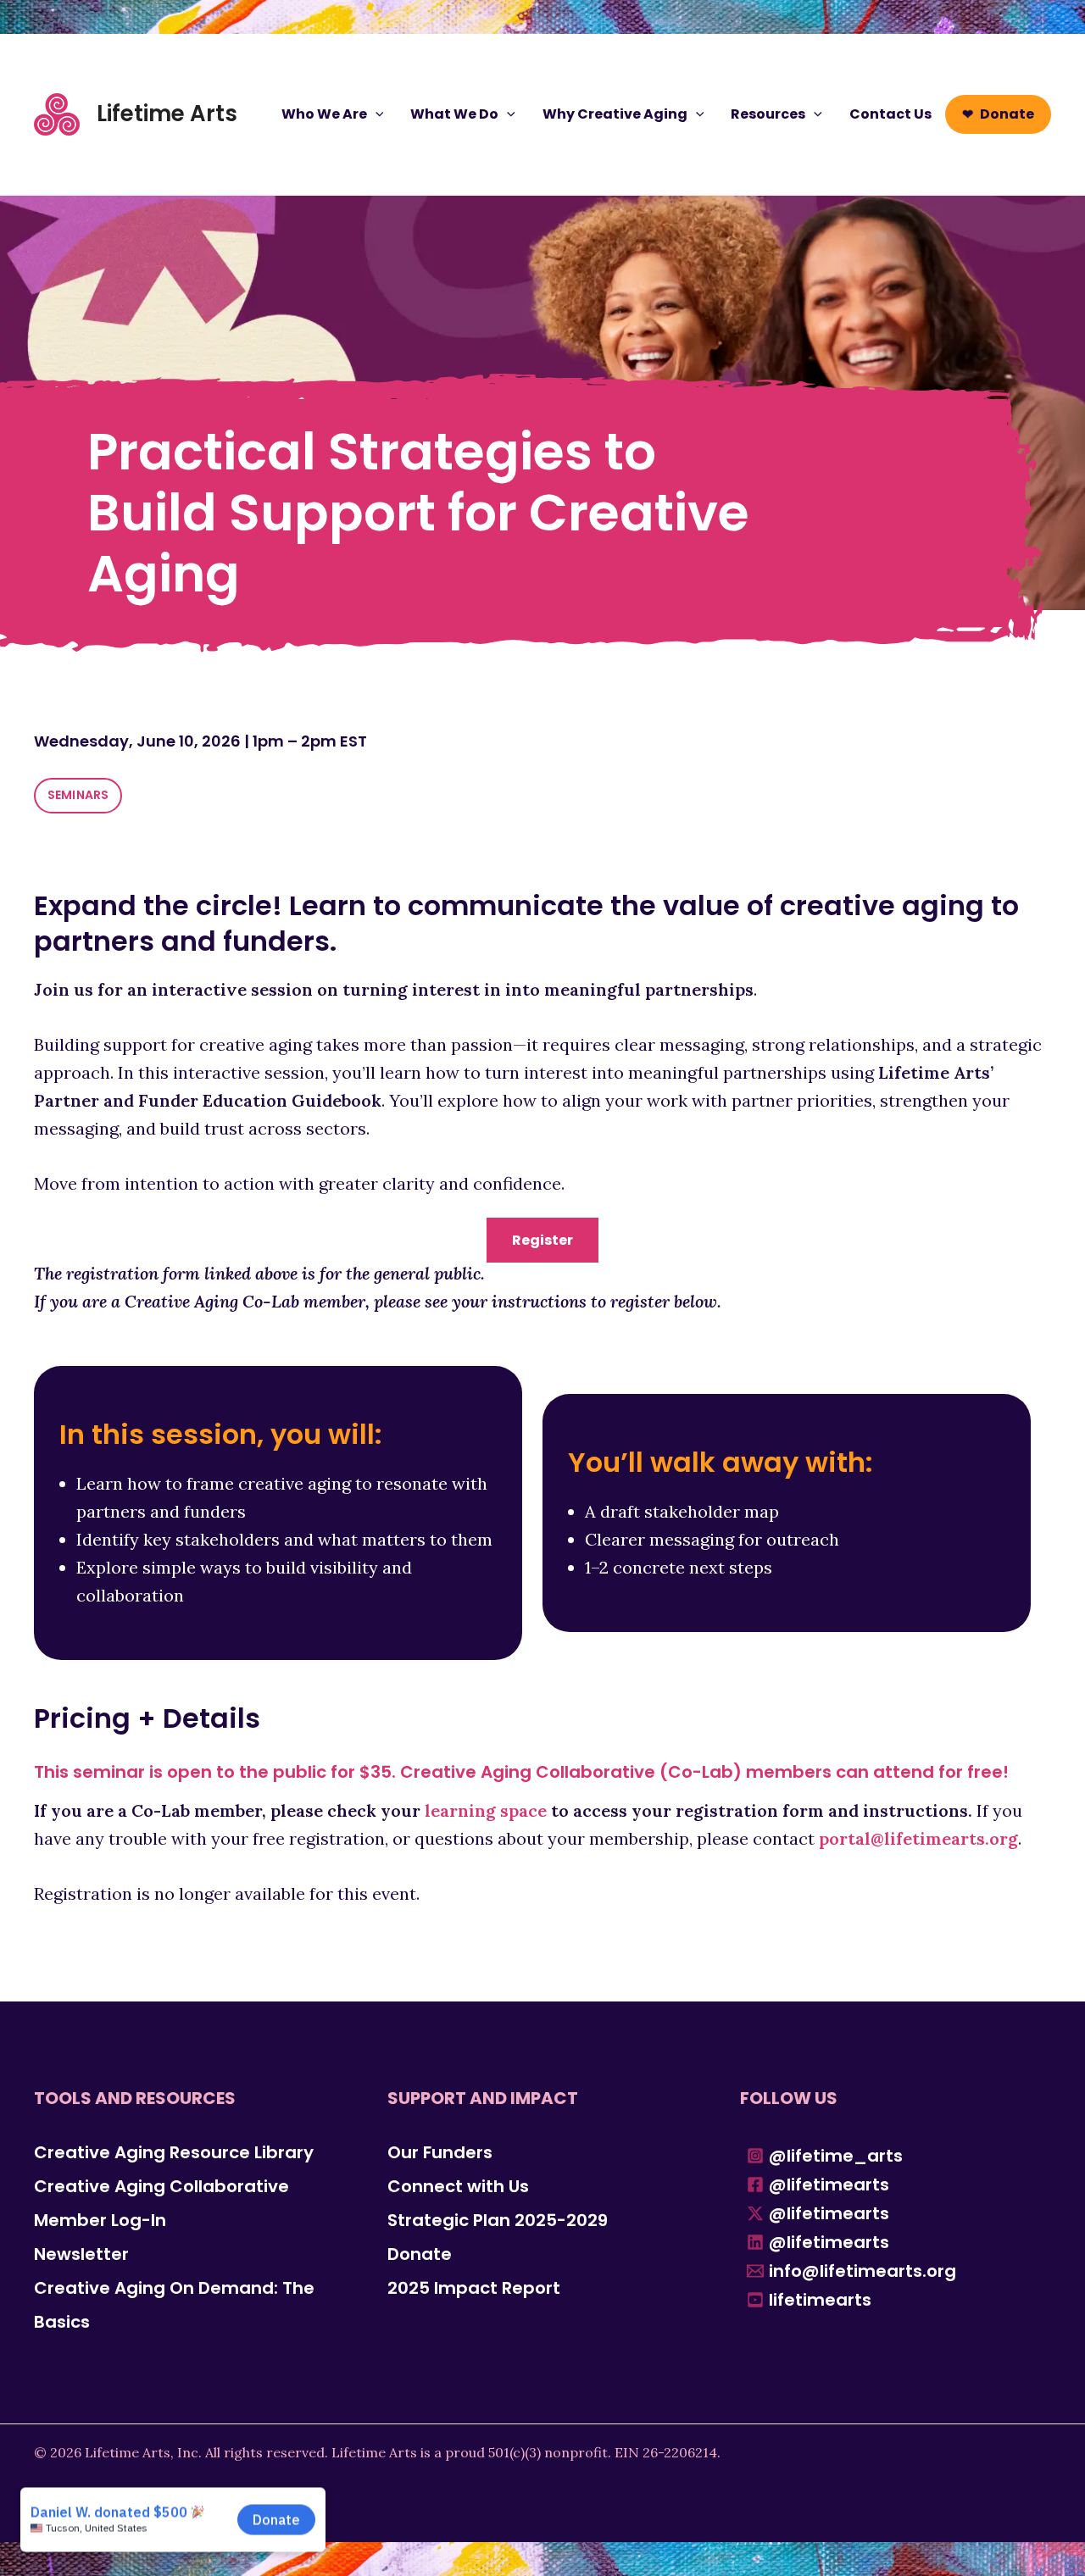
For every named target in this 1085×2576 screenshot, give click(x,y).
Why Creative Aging (615, 114)
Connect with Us (458, 2186)
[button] (376, 114)
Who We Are (324, 114)
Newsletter (81, 2254)
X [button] (1068, 17)
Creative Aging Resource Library (174, 2152)
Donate (1007, 114)
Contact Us (890, 114)
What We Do (454, 114)
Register (542, 1240)
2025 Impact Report (474, 2288)
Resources (768, 114)
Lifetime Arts (167, 114)
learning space (486, 1810)
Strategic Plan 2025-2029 (498, 2220)
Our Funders (440, 2152)
